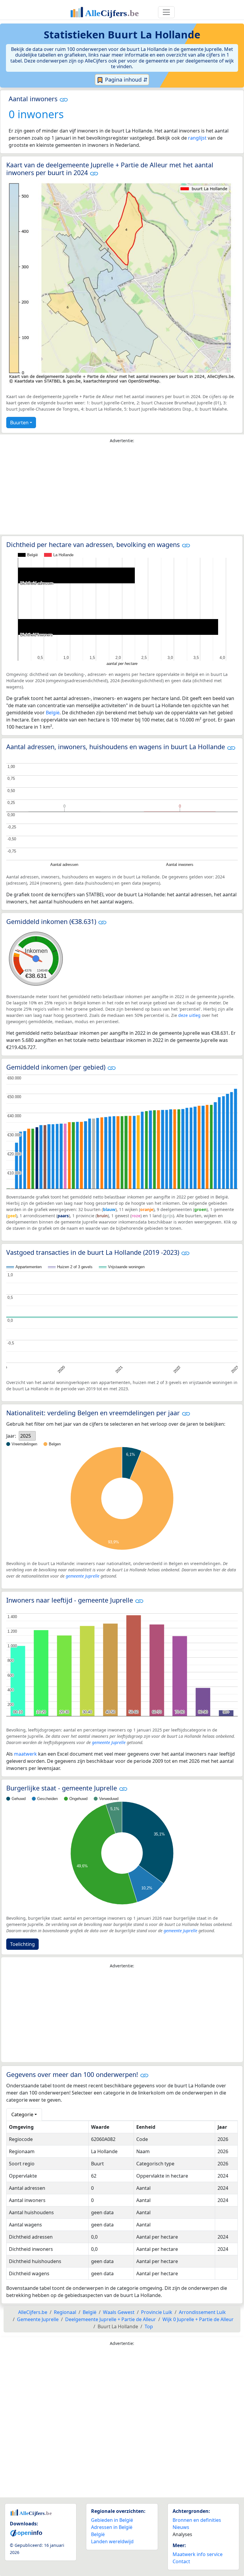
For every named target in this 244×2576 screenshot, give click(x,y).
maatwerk (25, 1754)
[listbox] (27, 1436)
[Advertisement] (122, 490)
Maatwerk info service (198, 2554)
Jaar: (11, 1436)
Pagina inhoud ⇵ (126, 80)
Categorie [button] (22, 2114)
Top (149, 2326)
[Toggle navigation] (166, 12)
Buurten (19, 423)
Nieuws (181, 2527)
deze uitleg (189, 1015)
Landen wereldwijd (112, 2541)
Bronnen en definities (197, 2520)
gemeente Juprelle (83, 1576)
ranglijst (197, 138)
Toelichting (22, 1944)
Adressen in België (112, 2527)
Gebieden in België (112, 2520)
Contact (181, 2561)
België (53, 713)
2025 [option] (26, 1436)
